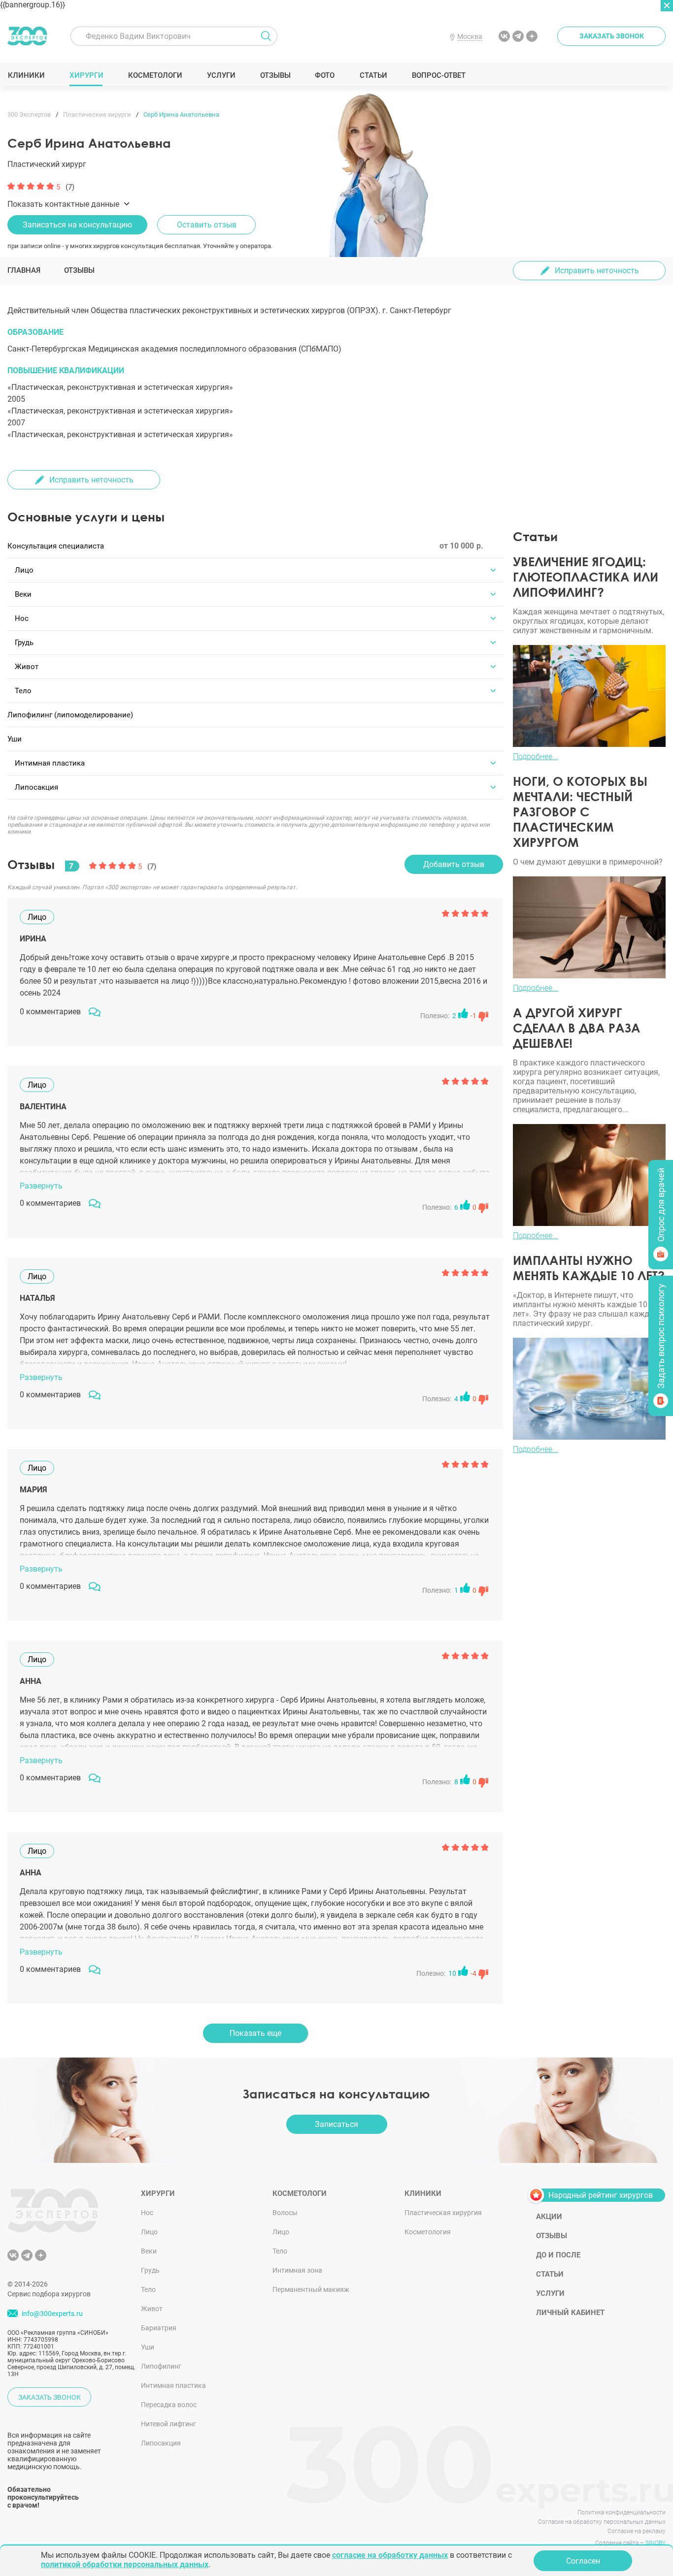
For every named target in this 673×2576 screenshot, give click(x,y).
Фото (324, 75)
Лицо (149, 2232)
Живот (152, 2309)
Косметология (428, 2232)
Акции (549, 2217)
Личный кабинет (570, 2313)
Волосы (285, 2213)
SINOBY (656, 2543)
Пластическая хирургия (443, 2213)
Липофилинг (161, 2366)
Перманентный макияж (311, 2289)
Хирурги (86, 75)
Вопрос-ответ (438, 75)
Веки (149, 2251)
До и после (558, 2255)
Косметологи (155, 75)
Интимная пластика (173, 2385)
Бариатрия (159, 2328)
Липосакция (161, 2443)
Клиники (26, 75)
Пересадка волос (169, 2405)
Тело (148, 2289)
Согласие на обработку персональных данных (602, 2522)
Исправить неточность (597, 271)
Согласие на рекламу (637, 2531)
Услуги (221, 75)
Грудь (150, 2270)
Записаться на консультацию (77, 225)
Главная (24, 270)
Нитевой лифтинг (168, 2424)
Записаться (336, 2124)
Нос (147, 2213)
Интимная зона (297, 2270)
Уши (148, 2347)
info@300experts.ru (52, 2314)
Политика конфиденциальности (622, 2512)
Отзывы (275, 75)
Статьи (373, 75)
